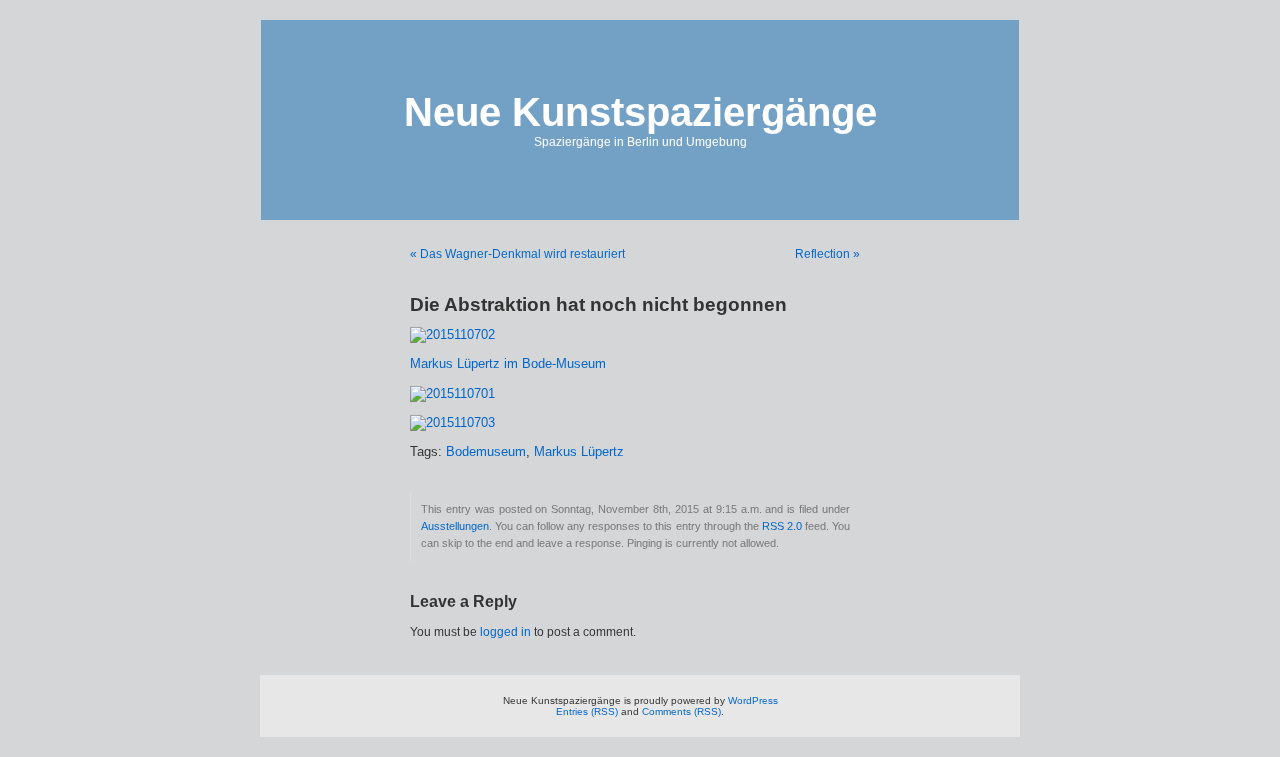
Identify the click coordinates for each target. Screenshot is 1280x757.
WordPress (753, 700)
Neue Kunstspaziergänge (640, 112)
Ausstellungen (455, 526)
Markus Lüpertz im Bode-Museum (508, 364)
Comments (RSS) (681, 711)
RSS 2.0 (782, 526)
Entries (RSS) (587, 711)
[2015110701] (452, 394)
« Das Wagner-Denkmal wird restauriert (517, 254)
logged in (505, 632)
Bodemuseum (486, 452)
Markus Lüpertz (579, 452)
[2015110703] (452, 423)
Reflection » (827, 254)
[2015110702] (452, 335)
